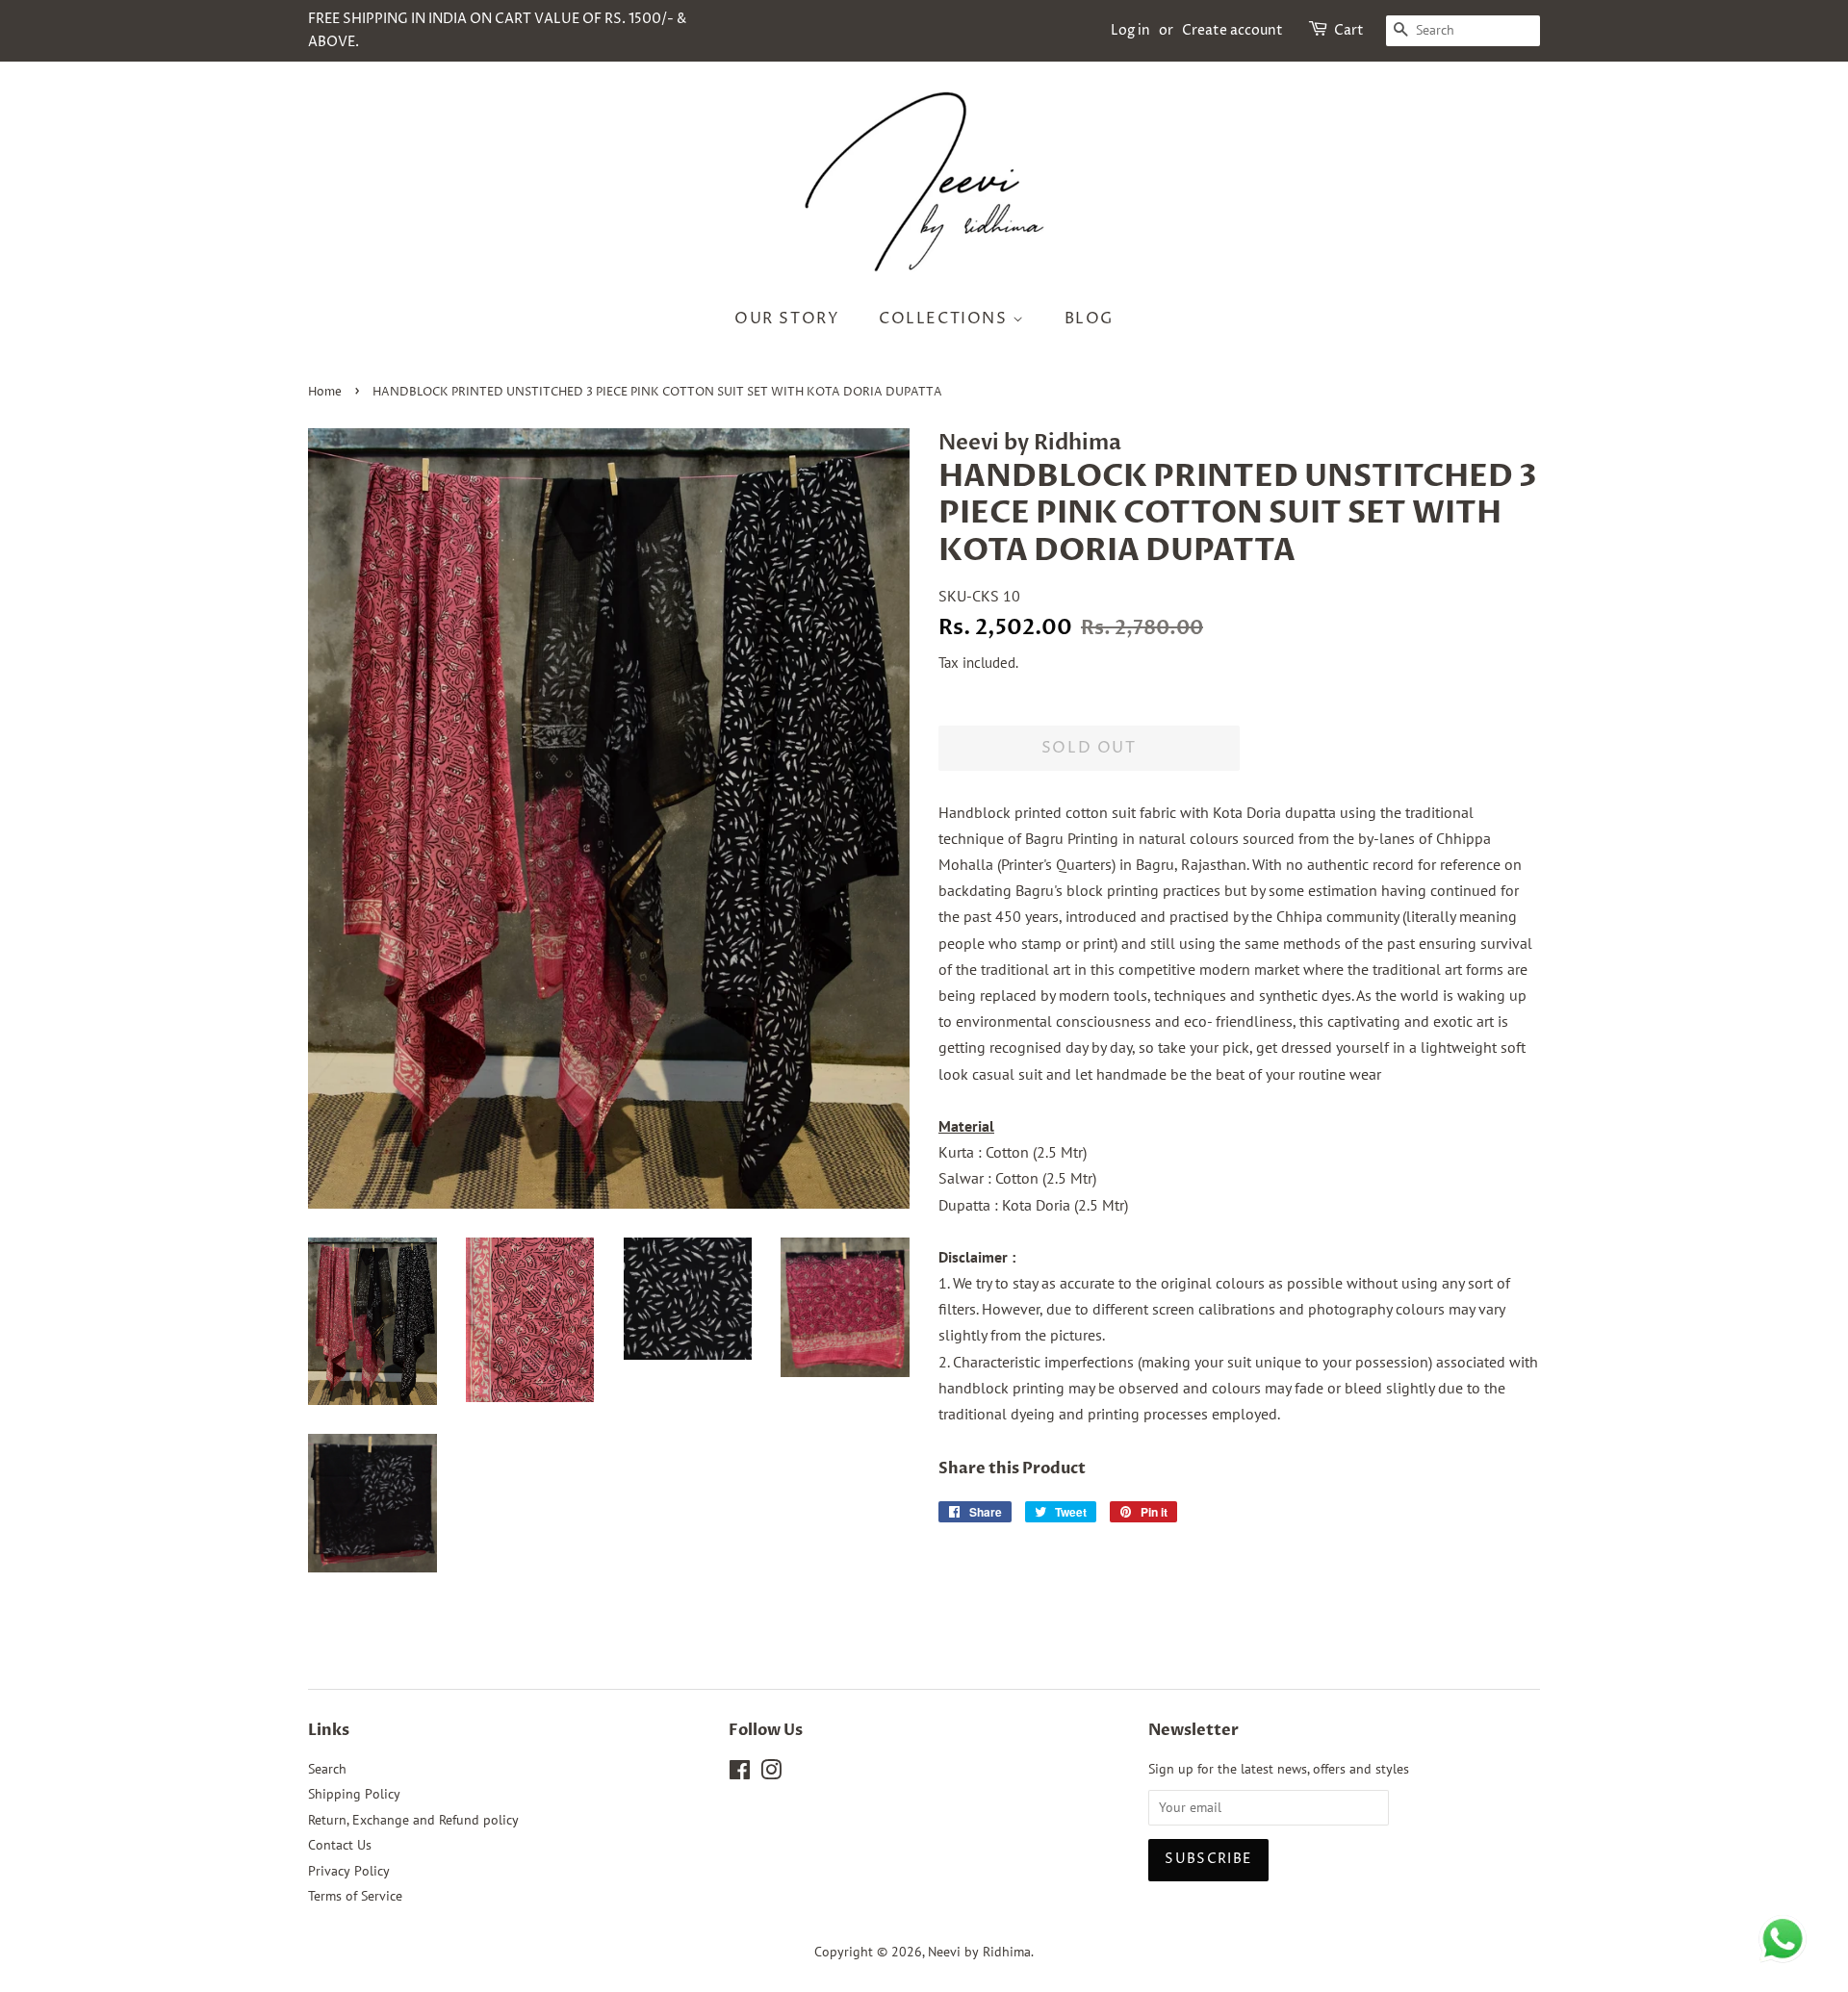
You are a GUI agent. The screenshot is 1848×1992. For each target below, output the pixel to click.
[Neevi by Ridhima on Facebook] (740, 1774)
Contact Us (340, 1845)
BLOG (1089, 319)
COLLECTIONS (946, 319)
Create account (1232, 30)
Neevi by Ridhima (979, 1952)
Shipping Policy (354, 1794)
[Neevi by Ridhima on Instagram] (771, 1774)
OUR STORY (787, 319)
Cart (1349, 30)
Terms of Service (355, 1896)
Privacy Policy (349, 1871)
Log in (1130, 30)
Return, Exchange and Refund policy (413, 1820)
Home (325, 392)
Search (327, 1769)
